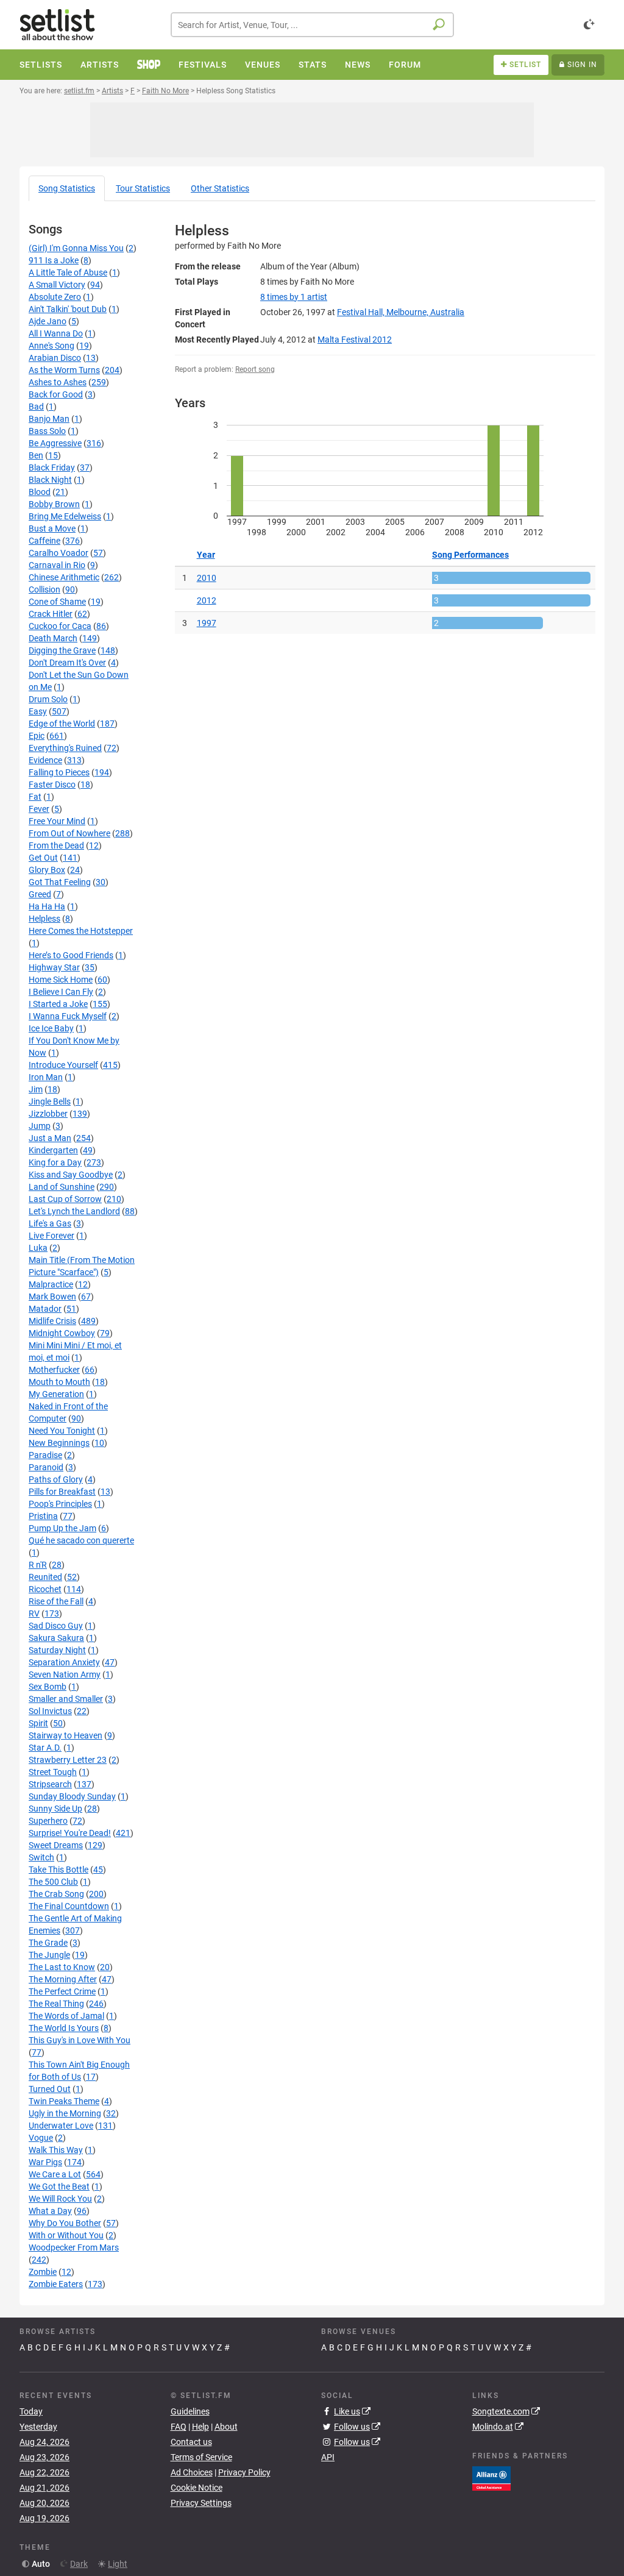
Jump (40, 1126)
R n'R (38, 1565)
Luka (38, 1248)
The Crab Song (56, 1894)
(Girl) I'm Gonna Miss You (76, 248)
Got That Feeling (60, 882)
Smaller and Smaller (66, 1699)
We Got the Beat (59, 2186)
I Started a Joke (58, 1004)
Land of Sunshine (62, 1187)
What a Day (50, 2211)
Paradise (45, 1455)
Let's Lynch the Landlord (74, 1211)
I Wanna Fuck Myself (68, 1016)
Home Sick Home (61, 980)
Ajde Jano (48, 321)
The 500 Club (53, 1882)
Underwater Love (61, 2126)
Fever (39, 809)
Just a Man (50, 1138)
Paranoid (46, 1467)
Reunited (45, 1577)
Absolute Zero (55, 297)
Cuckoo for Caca (60, 626)
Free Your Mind (57, 821)
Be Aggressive (55, 443)
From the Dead (56, 845)
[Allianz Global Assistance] (491, 2477)
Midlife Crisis (52, 1321)
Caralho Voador (58, 553)
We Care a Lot (55, 2174)
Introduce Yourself (63, 1065)
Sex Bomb (48, 1687)
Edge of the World (62, 724)
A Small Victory (57, 285)
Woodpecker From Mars (74, 2247)
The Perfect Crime (62, 1991)
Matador (45, 1309)
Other (220, 188)
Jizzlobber (48, 1114)
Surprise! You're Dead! (70, 1833)
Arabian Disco (55, 358)
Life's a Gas (50, 1223)
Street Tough (53, 1772)
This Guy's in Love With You (80, 2040)
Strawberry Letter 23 (68, 1760)
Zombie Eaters (56, 2284)
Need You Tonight (62, 1431)
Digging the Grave (62, 650)
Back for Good (56, 394)
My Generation (56, 1394)
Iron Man (46, 1077)
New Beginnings (59, 1443)
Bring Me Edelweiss (65, 516)
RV (34, 1614)
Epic (37, 736)
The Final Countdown (69, 1906)
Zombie (43, 2272)
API (328, 2457)
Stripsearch (50, 1784)
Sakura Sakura (56, 1638)
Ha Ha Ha (47, 906)
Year (206, 555)
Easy (38, 711)
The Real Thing (56, 2004)
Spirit (38, 1723)
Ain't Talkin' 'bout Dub (68, 309)
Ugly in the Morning (65, 2113)
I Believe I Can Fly (61, 992)
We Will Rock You (60, 2199)
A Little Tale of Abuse (68, 272)
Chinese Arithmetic (64, 577)
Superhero (48, 1821)
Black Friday (52, 468)
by (294, 297)
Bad (36, 407)
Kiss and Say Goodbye (71, 1175)
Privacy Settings (201, 2503)
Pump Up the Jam (62, 1528)
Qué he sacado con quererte (81, 1540)
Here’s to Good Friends (71, 955)
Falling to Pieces (59, 772)
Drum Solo (48, 699)
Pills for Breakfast (62, 1492)
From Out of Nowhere (69, 833)
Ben (36, 455)
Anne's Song (51, 346)
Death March (53, 638)
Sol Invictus (50, 1711)
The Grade (48, 1943)
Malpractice (51, 1284)
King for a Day (55, 1162)
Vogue (41, 2138)
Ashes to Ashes (58, 382)
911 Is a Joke (54, 260)
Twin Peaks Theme (64, 2101)
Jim (36, 1089)
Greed (40, 894)
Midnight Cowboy (62, 1333)
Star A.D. (45, 1748)
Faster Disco (52, 785)
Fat (35, 797)
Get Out (43, 858)
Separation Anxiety (64, 1662)
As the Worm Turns (64, 370)
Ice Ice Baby (51, 1028)
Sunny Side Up (55, 1809)
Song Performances (470, 555)
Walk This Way (56, 2150)
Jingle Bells (50, 1101)
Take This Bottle (58, 1870)
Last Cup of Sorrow (65, 1199)
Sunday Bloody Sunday (72, 1796)
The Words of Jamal (66, 2016)
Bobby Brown (54, 504)
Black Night (50, 480)
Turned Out (50, 2089)
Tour (143, 188)
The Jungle (49, 1955)
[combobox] (312, 25)
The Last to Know (62, 1967)
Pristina (43, 1516)
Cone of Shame (57, 602)
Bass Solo (47, 431)
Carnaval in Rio (57, 565)
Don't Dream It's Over (67, 663)
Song (67, 188)
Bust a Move (52, 528)
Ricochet (45, 1589)
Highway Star (54, 967)
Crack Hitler (51, 614)
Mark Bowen (52, 1297)
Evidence (45, 760)
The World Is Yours (64, 2028)
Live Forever (51, 1236)
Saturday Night (57, 1650)
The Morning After (63, 1979)
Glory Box (47, 870)
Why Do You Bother (65, 2223)
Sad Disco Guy (56, 1626)
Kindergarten (53, 1150)
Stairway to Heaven (66, 1735)
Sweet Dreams (56, 1845)
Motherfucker (54, 1370)
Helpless (44, 919)
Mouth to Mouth (59, 1382)
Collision (44, 589)
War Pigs (45, 2162)
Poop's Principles (60, 1504)
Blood (40, 492)
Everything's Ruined (65, 748)
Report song (255, 369)
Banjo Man (49, 419)
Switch (41, 1857)
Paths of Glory (56, 1479)
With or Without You (66, 2235)
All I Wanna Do (56, 333)
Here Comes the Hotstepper (81, 931)
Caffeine (44, 541)
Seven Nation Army (65, 1674)
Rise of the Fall (56, 1601)
